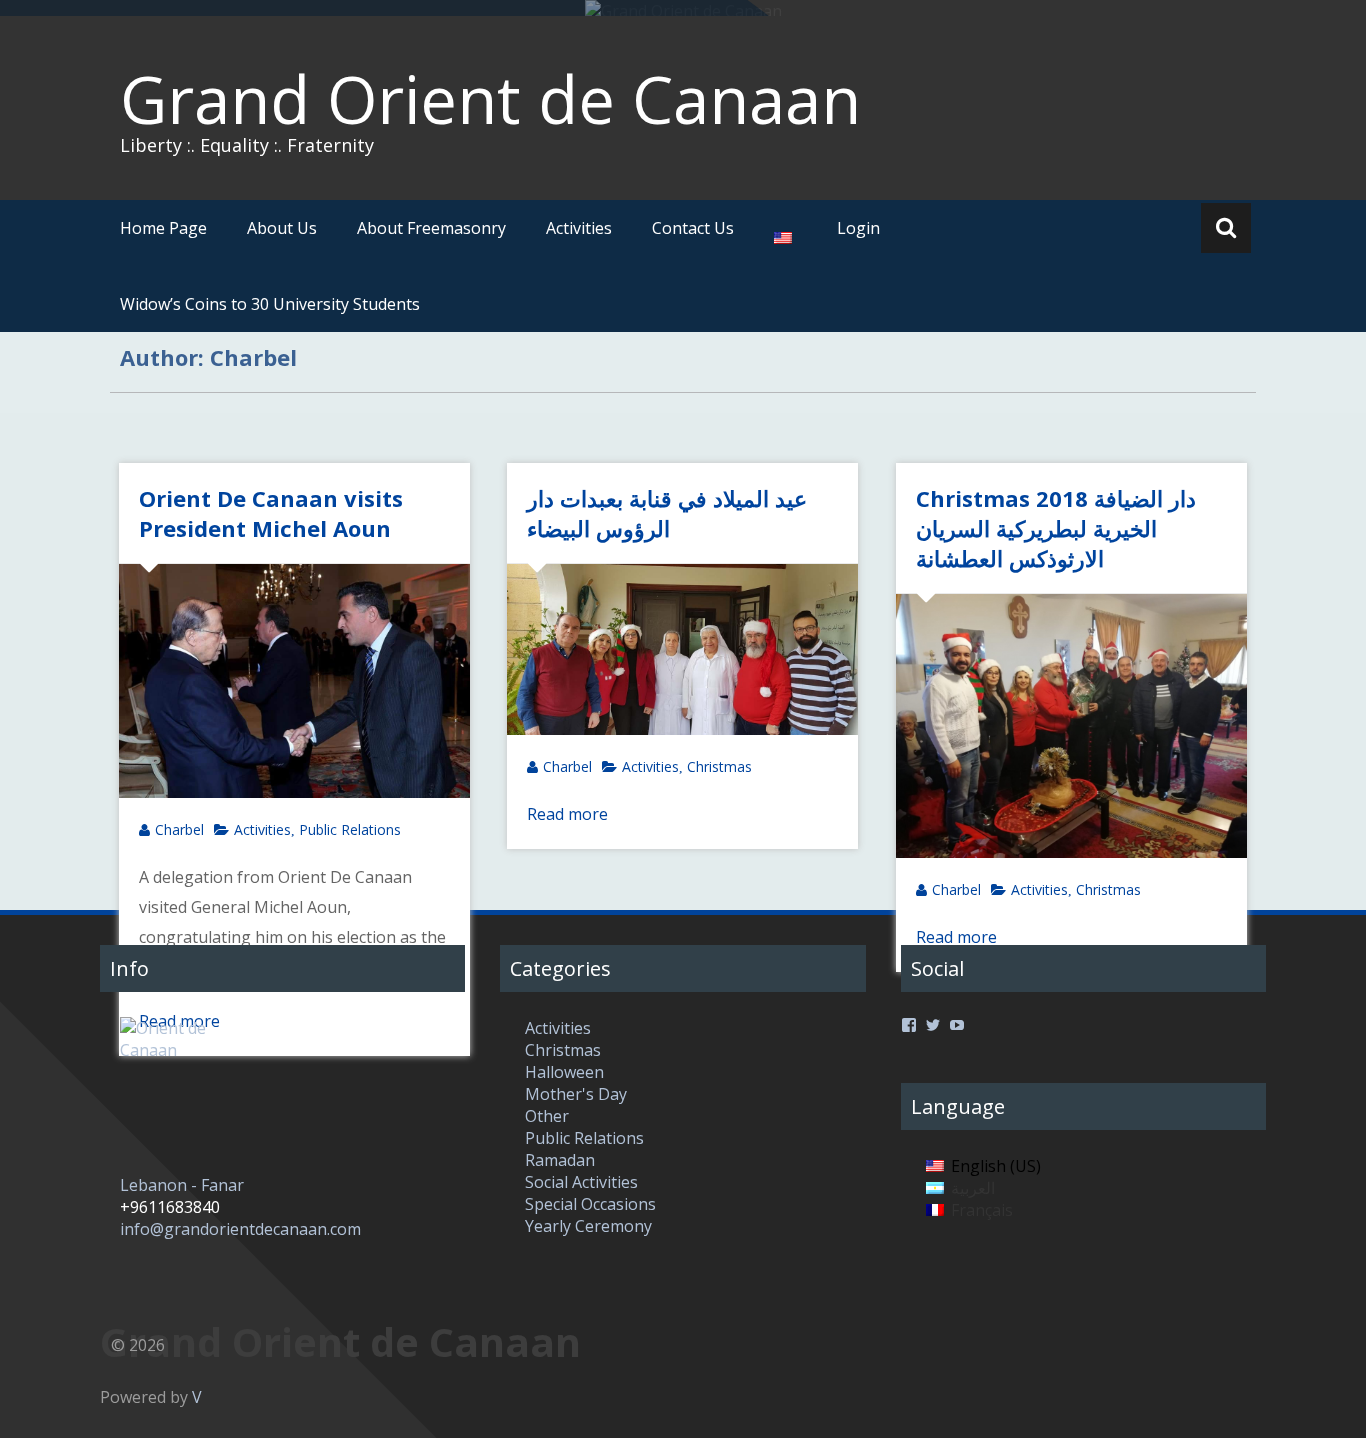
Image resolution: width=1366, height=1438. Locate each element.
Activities (579, 228)
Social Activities (581, 1182)
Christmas (719, 766)
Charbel (179, 829)
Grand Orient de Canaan (490, 99)
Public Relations (350, 829)
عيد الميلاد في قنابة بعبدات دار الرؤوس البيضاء (667, 513)
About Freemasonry (431, 228)
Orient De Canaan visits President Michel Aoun (271, 513)
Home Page (163, 228)
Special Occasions (590, 1204)
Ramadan (560, 1160)
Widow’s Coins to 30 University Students (270, 304)
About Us (282, 228)
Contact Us (693, 228)
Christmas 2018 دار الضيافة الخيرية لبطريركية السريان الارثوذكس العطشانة (1056, 528)
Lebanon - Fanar (182, 1185)
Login (858, 228)
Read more (567, 814)
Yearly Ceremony (588, 1226)
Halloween (564, 1072)
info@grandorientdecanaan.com (240, 1229)
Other (547, 1116)
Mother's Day (576, 1094)
